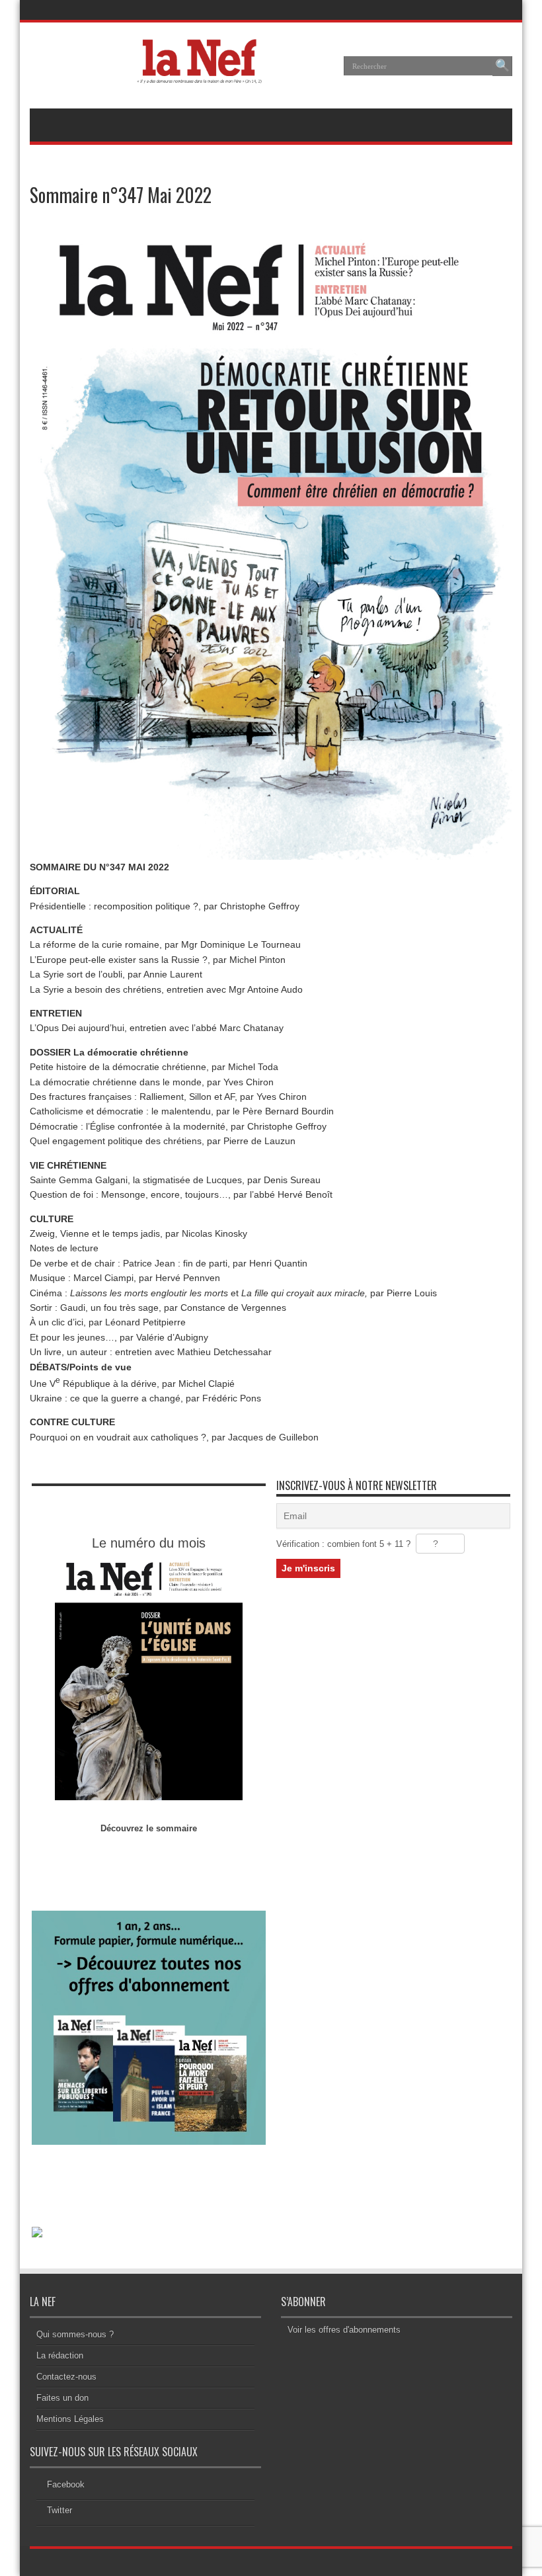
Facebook (66, 2484)
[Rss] (469, 10)
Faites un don (62, 2398)
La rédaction (60, 2355)
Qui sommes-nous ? (75, 2334)
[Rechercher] (502, 66)
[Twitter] (501, 10)
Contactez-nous (66, 2377)
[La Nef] (203, 75)
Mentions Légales (70, 2419)
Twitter (59, 2510)
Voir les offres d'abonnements (344, 2330)
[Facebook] (485, 10)
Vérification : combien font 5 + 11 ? (343, 1544)
